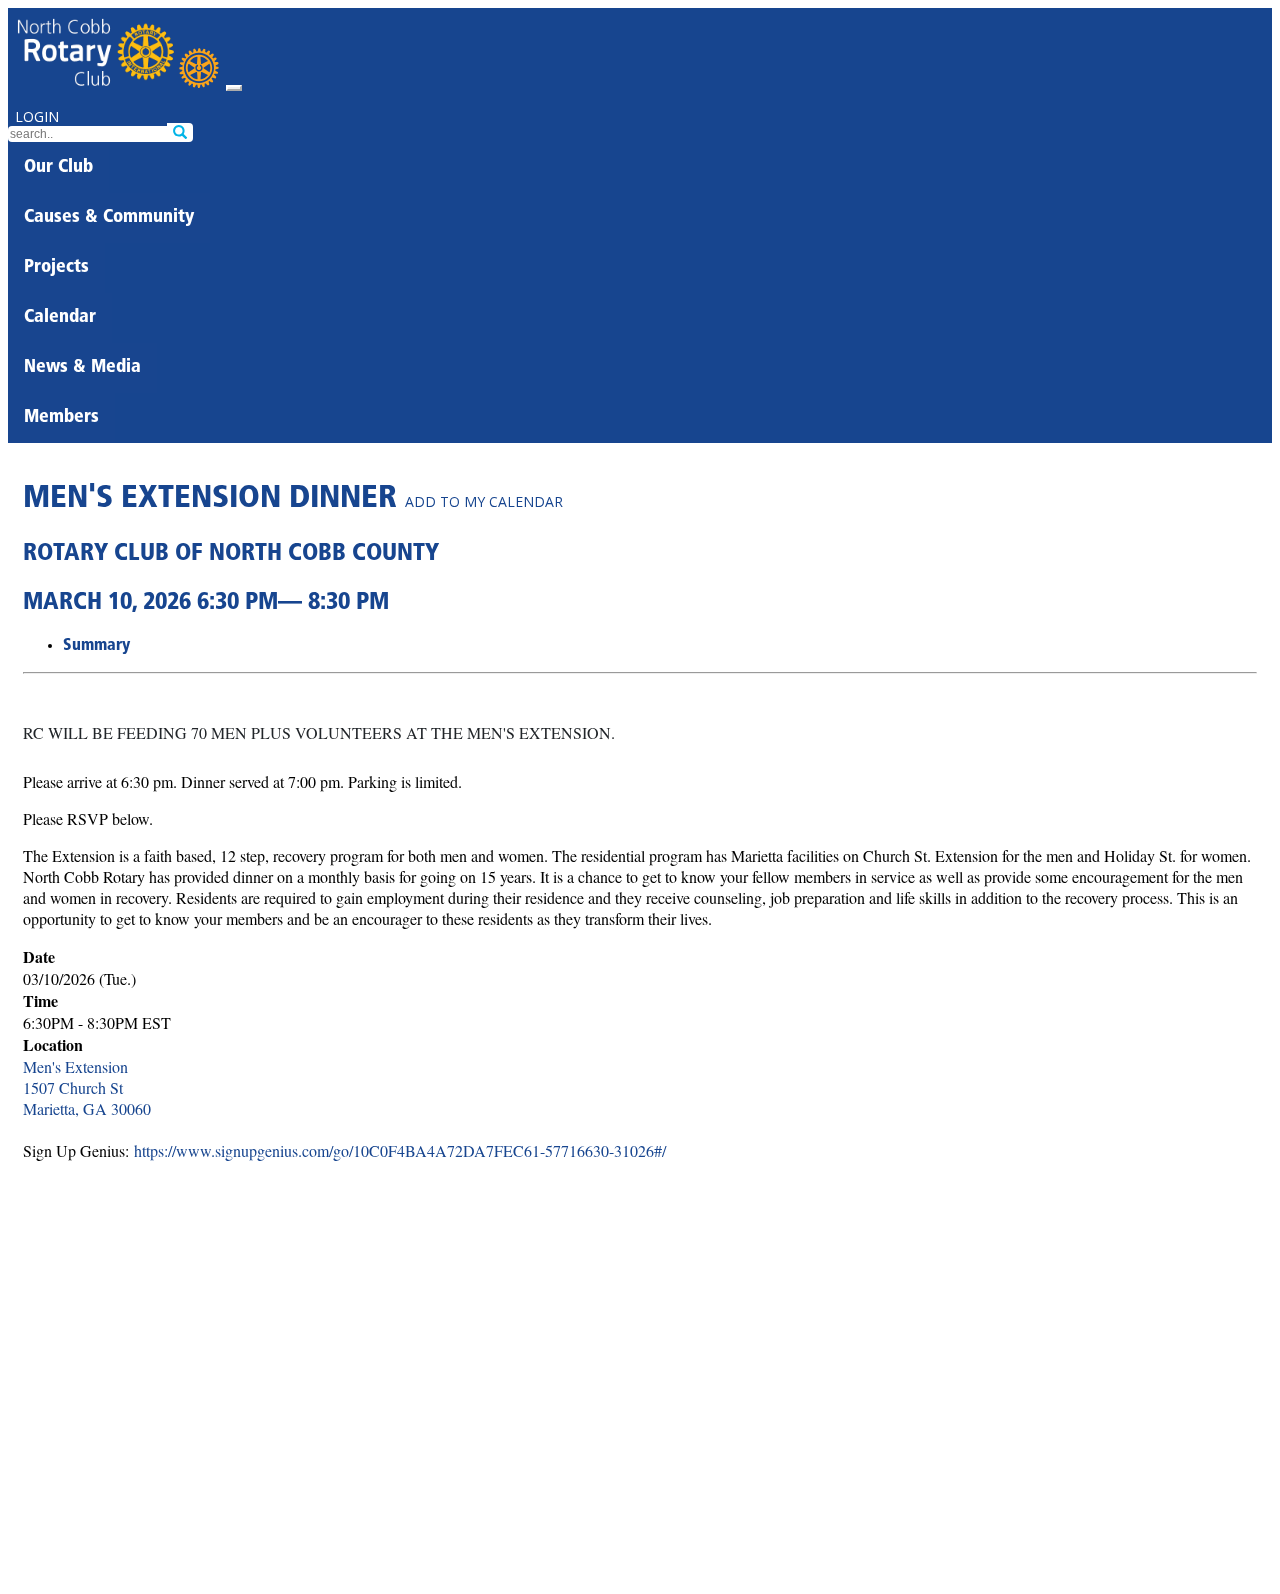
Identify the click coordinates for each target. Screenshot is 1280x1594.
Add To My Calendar (484, 501)
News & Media (82, 368)
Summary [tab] (96, 646)
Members (61, 418)
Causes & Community (109, 218)
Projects (56, 268)
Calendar (60, 318)
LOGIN (37, 116)
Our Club (58, 168)
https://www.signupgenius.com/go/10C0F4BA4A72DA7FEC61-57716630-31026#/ (400, 1150)
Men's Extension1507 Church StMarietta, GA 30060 (87, 1087)
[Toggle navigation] (234, 88)
